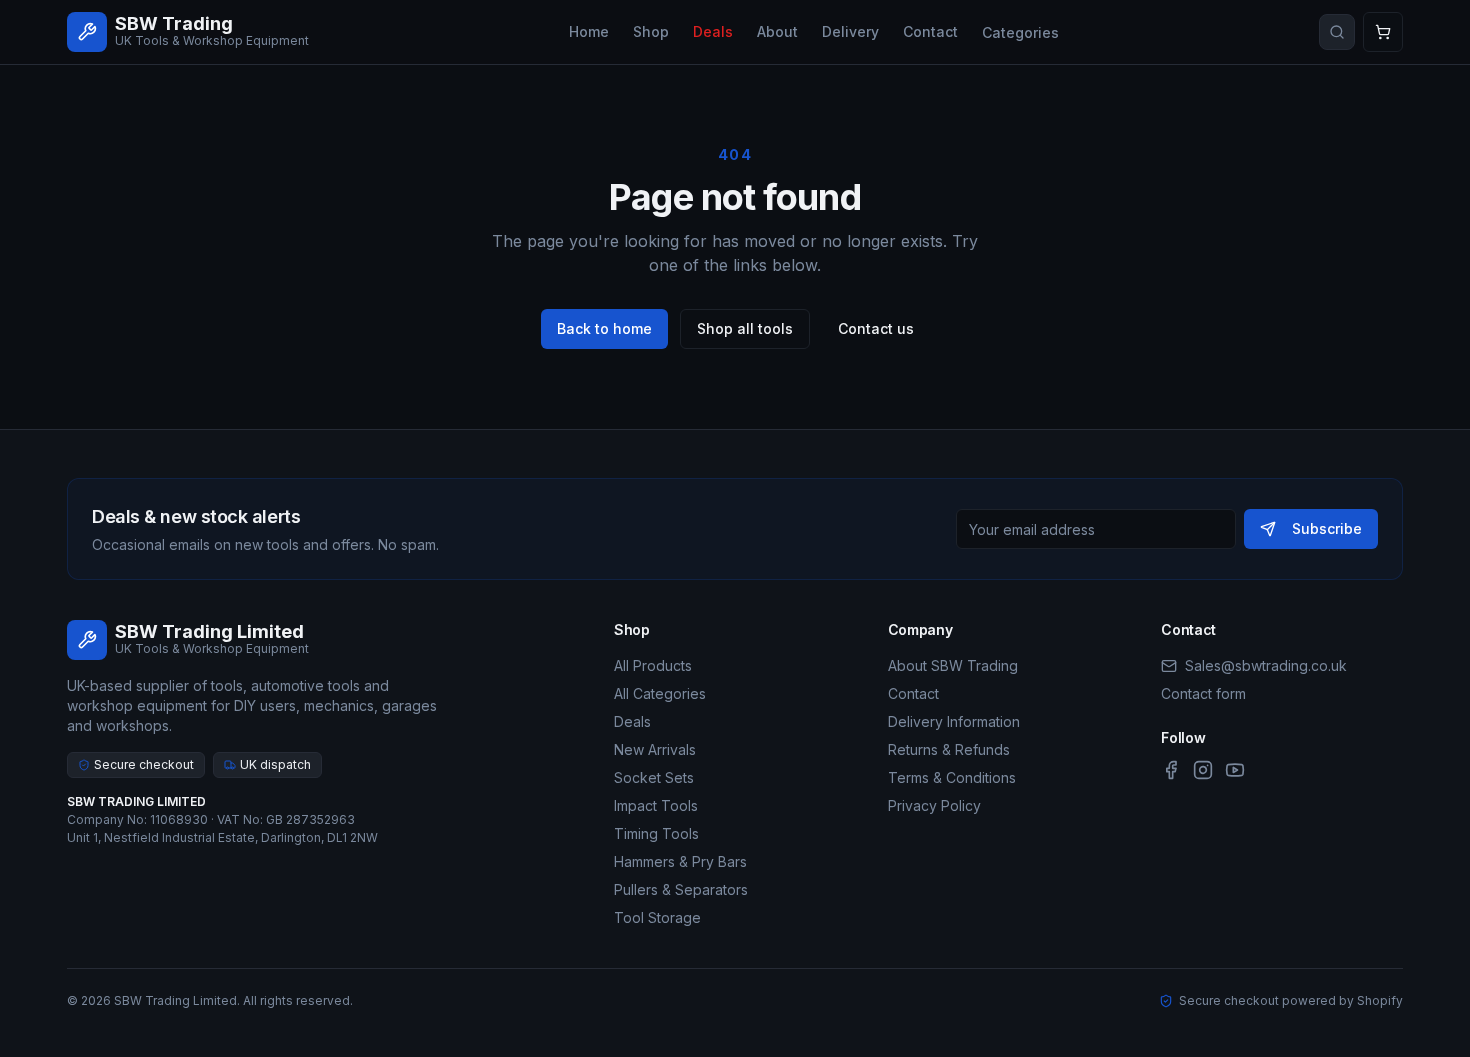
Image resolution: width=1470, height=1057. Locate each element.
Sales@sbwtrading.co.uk (1266, 665)
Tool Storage (657, 917)
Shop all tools (745, 328)
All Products (653, 665)
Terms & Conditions (952, 777)
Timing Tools (656, 833)
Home (589, 31)
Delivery (850, 31)
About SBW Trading (953, 665)
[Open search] (1337, 32)
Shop (651, 31)
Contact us (876, 328)
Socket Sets (654, 777)
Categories (1020, 32)
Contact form (1203, 693)
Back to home (604, 328)
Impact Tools (656, 805)
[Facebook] (1171, 770)
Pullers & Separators (681, 889)
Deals (713, 31)
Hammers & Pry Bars (680, 861)
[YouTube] (1235, 770)
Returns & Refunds (949, 749)
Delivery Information (954, 721)
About (777, 31)
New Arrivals (655, 749)
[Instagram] (1203, 770)
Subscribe (1327, 528)
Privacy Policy (934, 805)
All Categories (660, 693)
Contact (930, 31)
